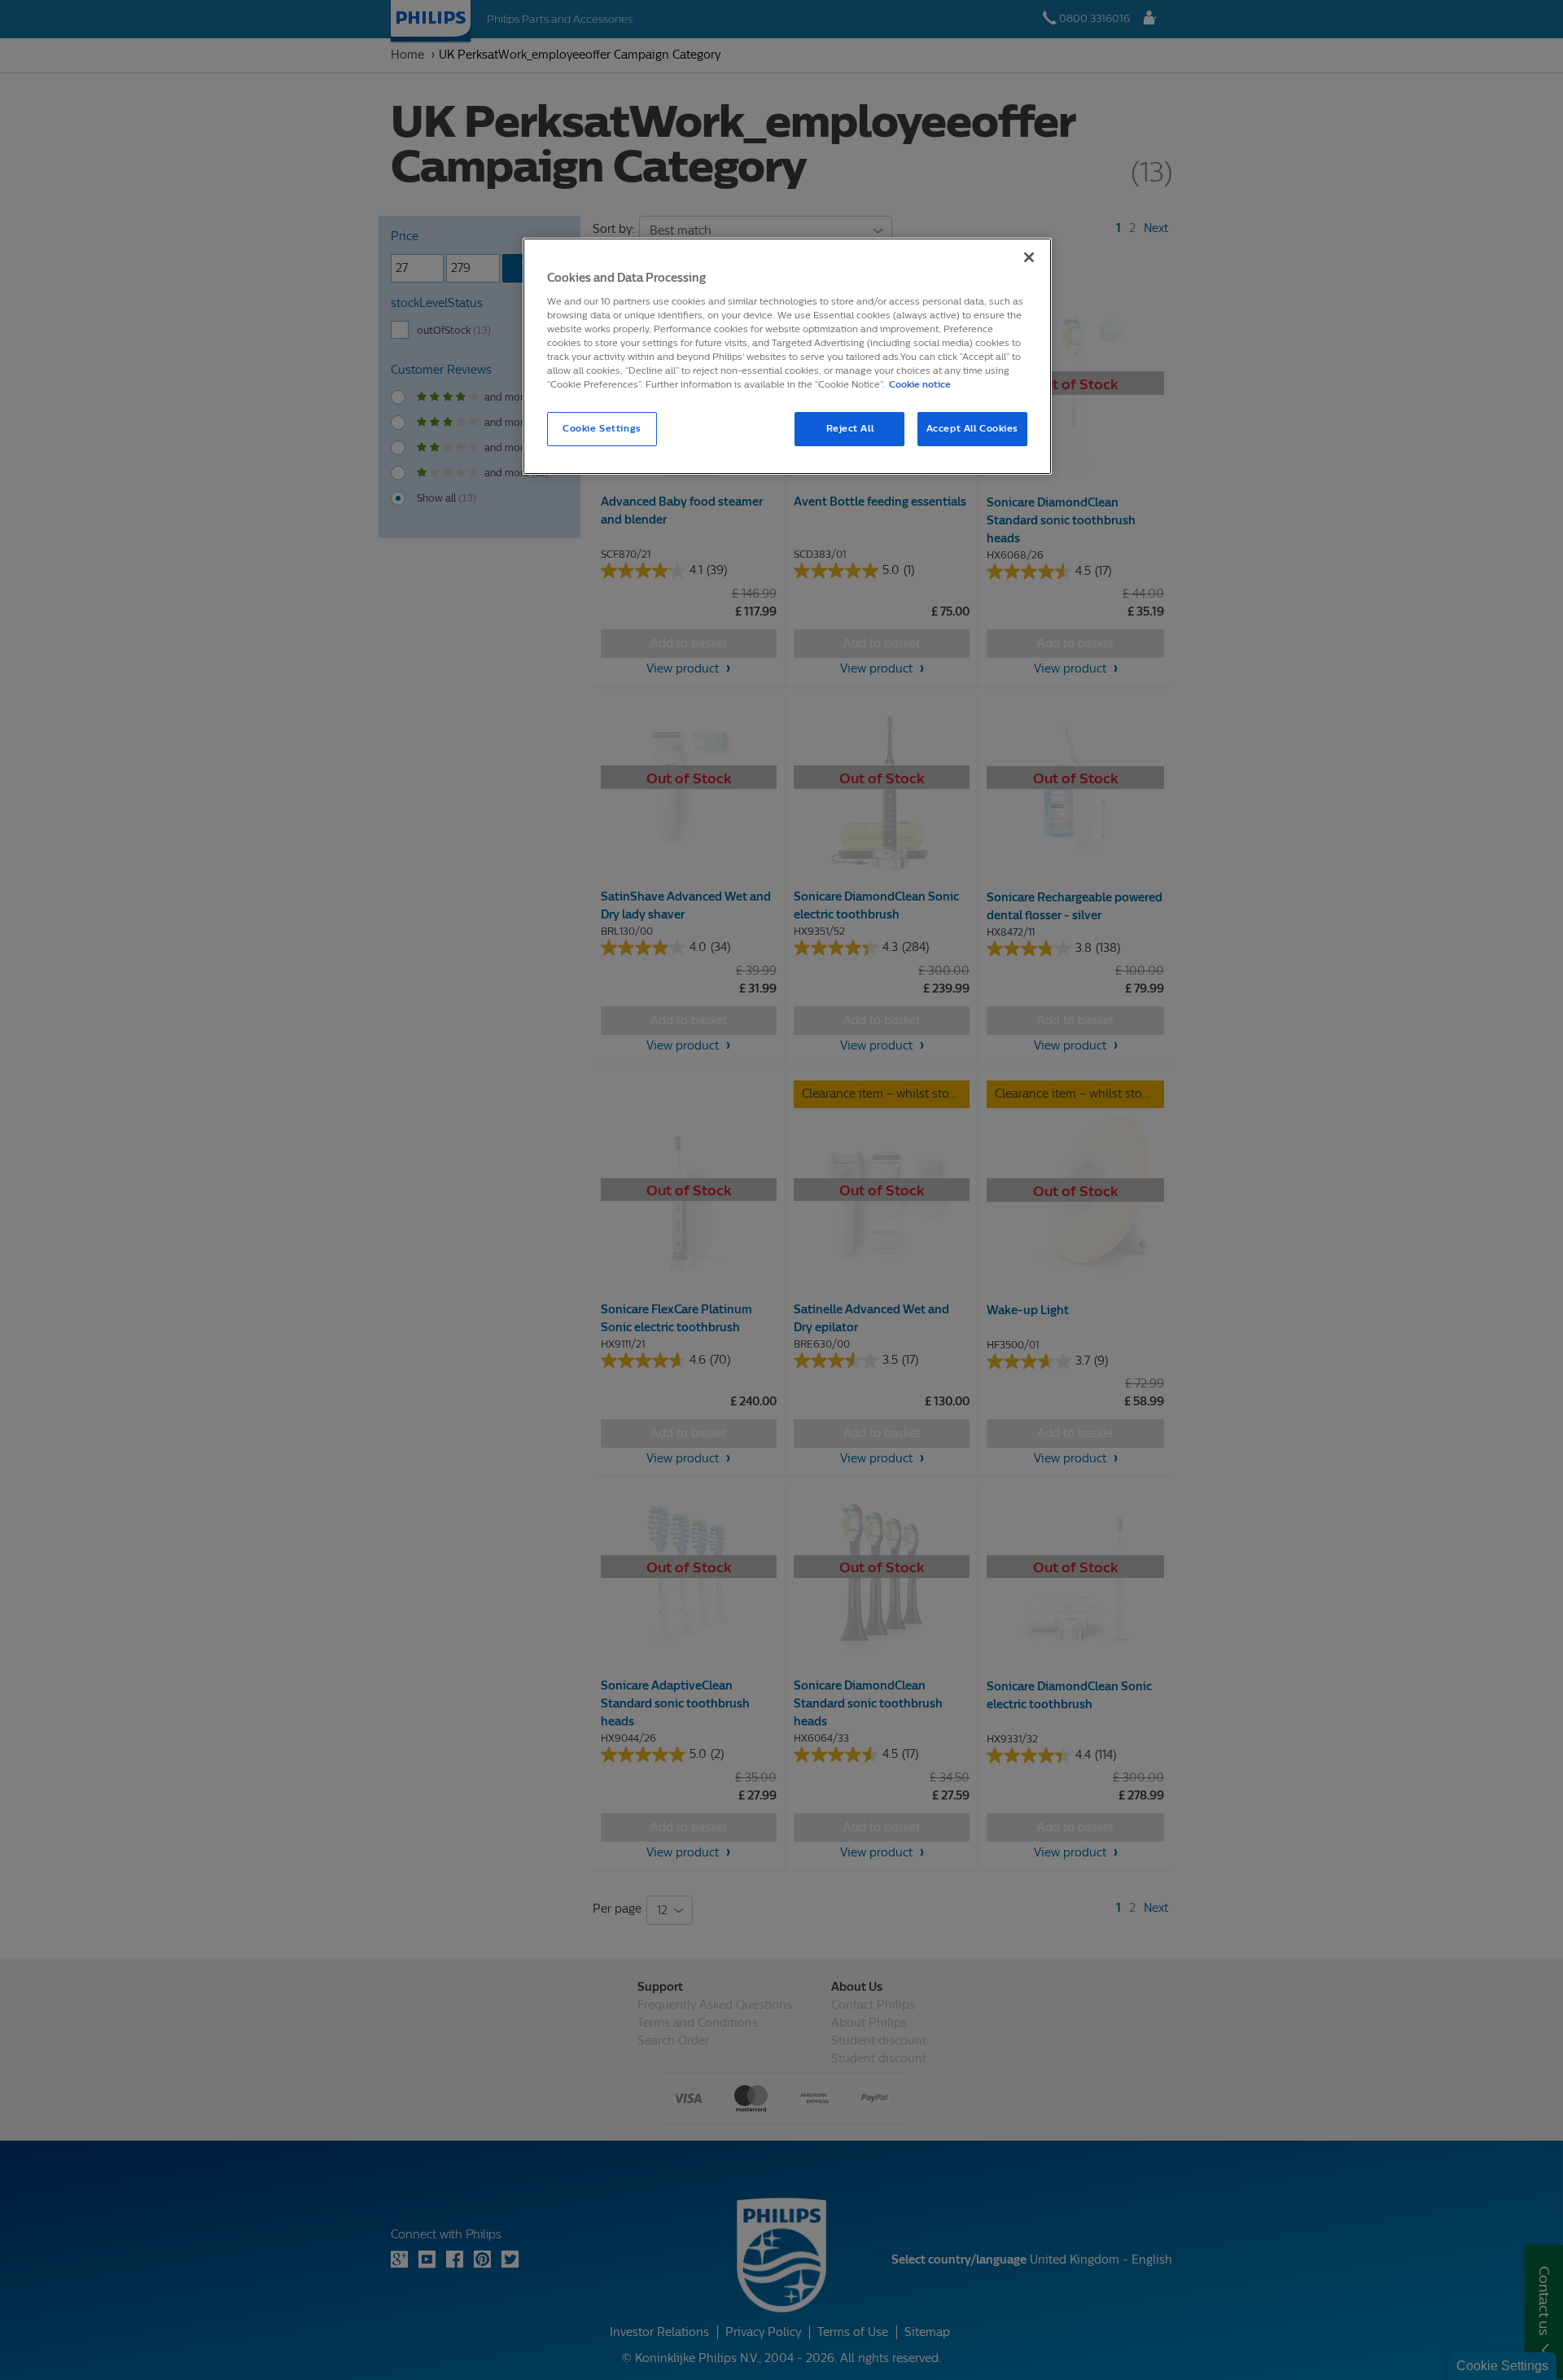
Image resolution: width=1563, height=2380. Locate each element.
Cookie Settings (602, 428)
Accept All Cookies (972, 428)
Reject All (850, 428)
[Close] (1029, 257)
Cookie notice (920, 384)
